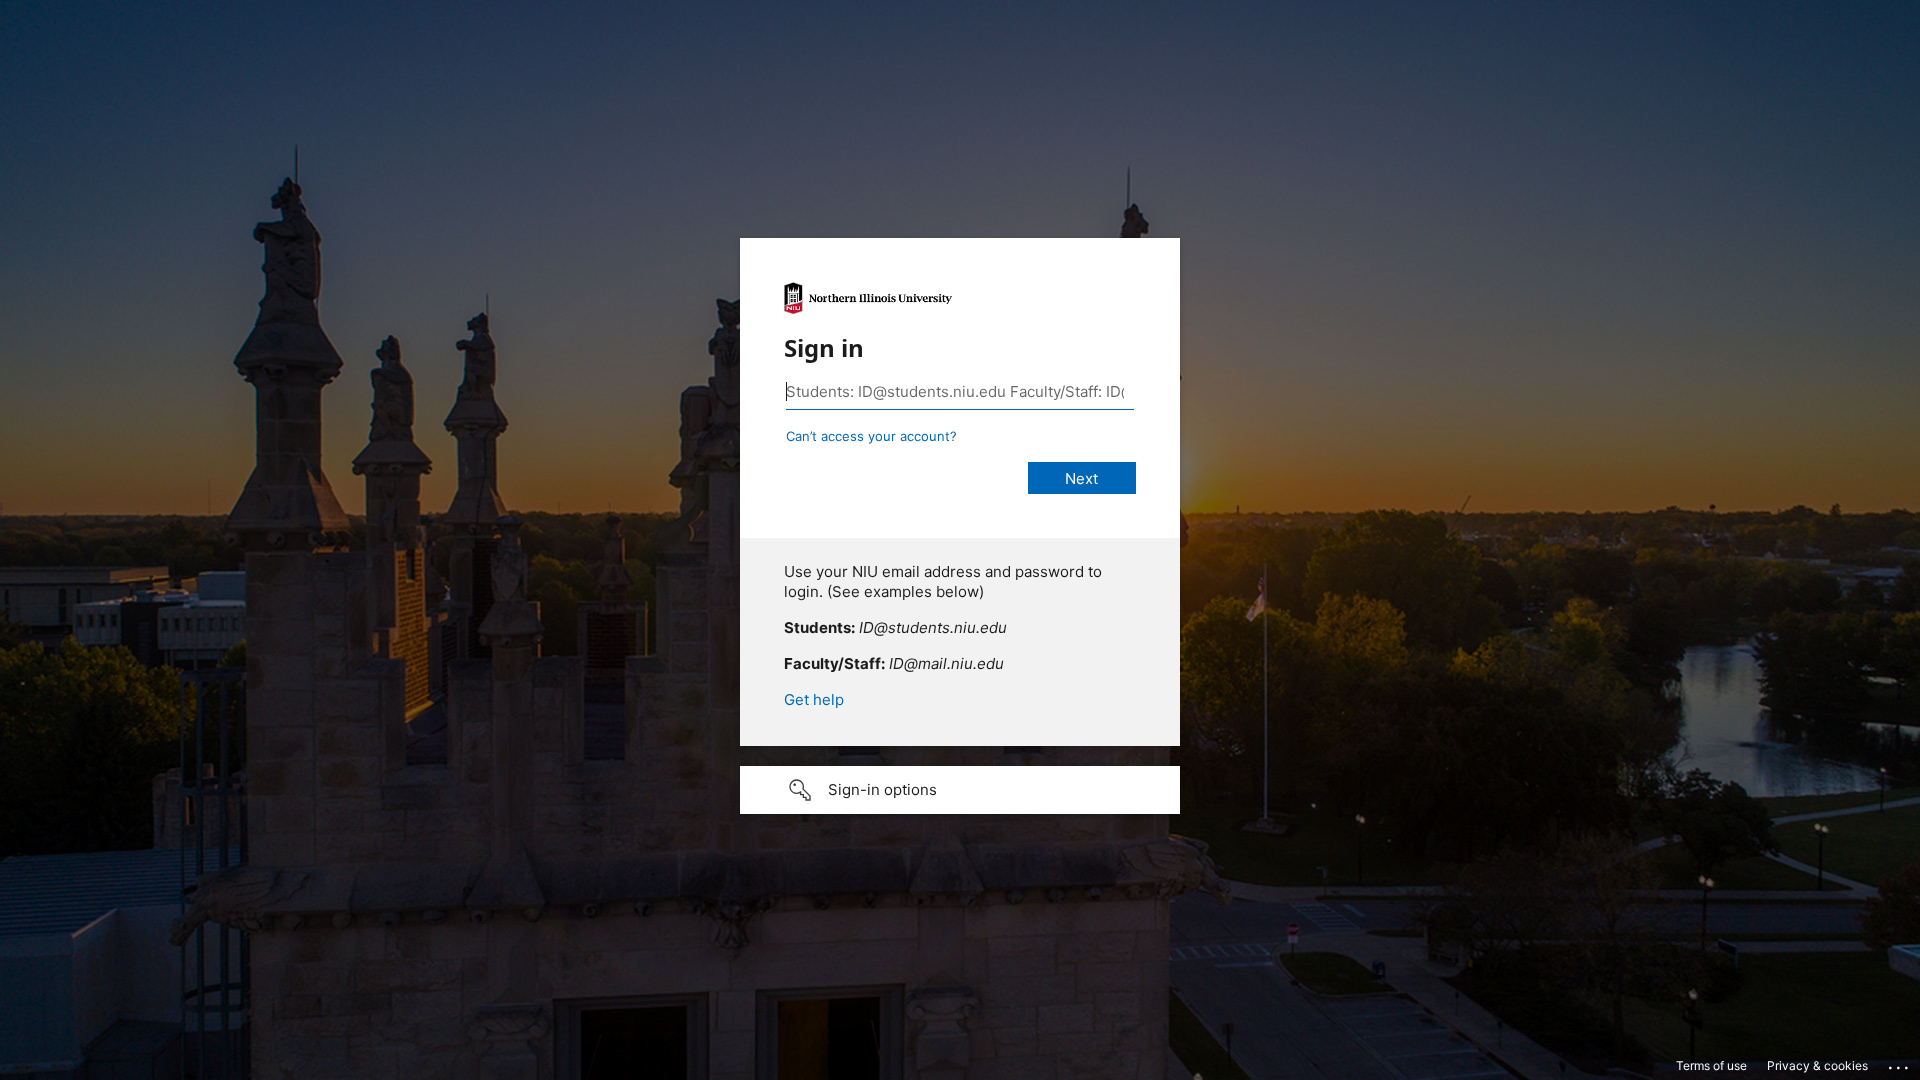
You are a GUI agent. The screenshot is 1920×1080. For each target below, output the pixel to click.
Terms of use (1711, 1065)
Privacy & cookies (1817, 1065)
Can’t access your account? (871, 436)
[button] (960, 790)
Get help (814, 699)
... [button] (1900, 1063)
